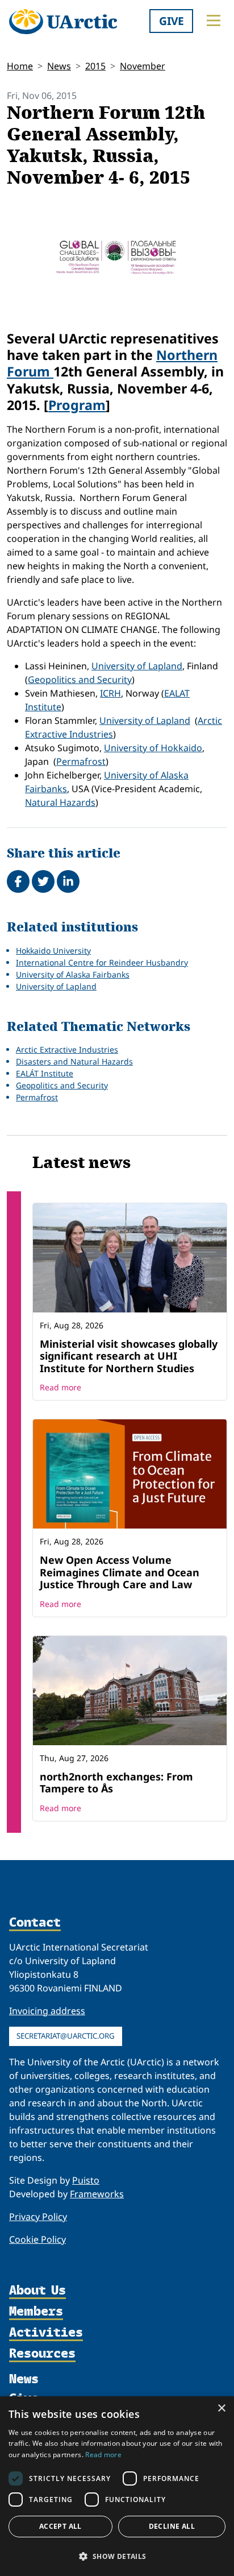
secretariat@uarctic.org (66, 2036)
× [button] (221, 2409)
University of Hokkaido (153, 748)
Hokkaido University (53, 951)
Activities (46, 2333)
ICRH (110, 693)
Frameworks (97, 2194)
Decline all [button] (172, 2526)
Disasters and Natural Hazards (74, 1061)
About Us (37, 2291)
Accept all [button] (60, 2526)
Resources (42, 2354)
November (143, 66)
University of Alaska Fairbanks (73, 974)
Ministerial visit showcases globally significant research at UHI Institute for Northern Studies (129, 1356)
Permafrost (81, 761)
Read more (60, 1387)
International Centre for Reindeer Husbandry (102, 962)
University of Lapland (137, 666)
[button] (117, 2556)
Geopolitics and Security (80, 680)
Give (172, 21)
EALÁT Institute (45, 1073)
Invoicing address (47, 2011)
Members (36, 2312)
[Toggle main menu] (214, 20)
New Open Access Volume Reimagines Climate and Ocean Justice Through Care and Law (120, 1572)
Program (77, 405)
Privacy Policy (38, 2217)
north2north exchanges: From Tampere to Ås (116, 1783)
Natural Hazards (60, 802)
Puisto (86, 2180)
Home (20, 66)
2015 (95, 66)
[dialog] (117, 2486)
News (59, 66)
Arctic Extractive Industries (67, 1049)
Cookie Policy (37, 2239)
